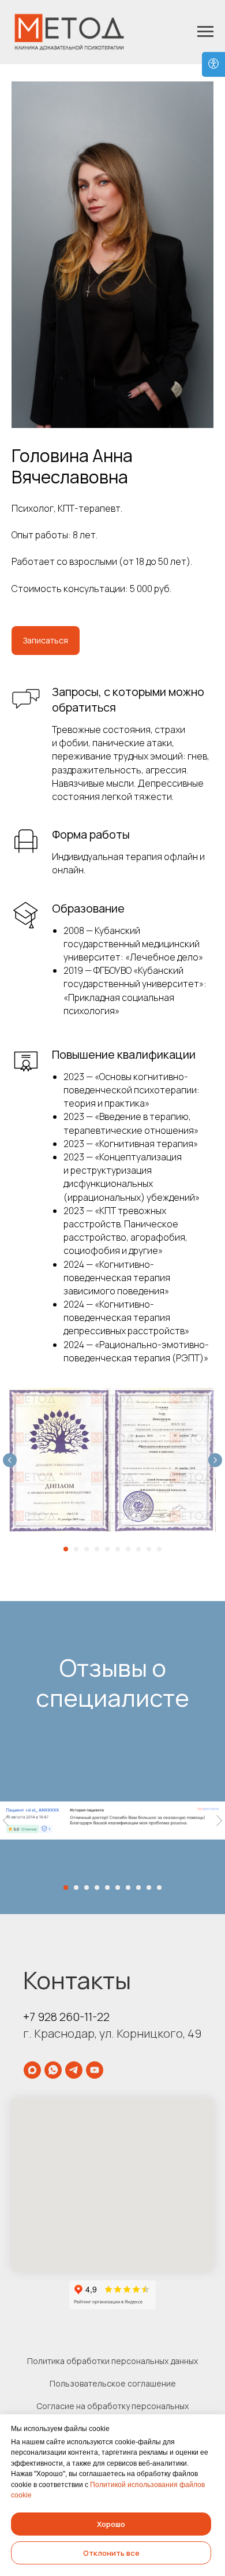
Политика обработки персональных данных (112, 2361)
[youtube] (95, 2070)
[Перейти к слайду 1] (66, 1549)
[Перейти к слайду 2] (76, 1549)
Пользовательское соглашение (113, 2383)
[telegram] (74, 2070)
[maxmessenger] (32, 2070)
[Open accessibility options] (213, 64)
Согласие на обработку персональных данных (112, 2411)
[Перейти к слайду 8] (138, 1549)
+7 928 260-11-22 (66, 2017)
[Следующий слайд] (215, 1460)
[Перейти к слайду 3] (87, 1549)
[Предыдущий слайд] (10, 1460)
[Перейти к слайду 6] (118, 1549)
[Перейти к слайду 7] (128, 1549)
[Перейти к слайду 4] (97, 1549)
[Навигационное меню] (205, 32)
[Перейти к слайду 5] (107, 1549)
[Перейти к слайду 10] (159, 1549)
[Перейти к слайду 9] (149, 1549)
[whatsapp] (53, 2070)
